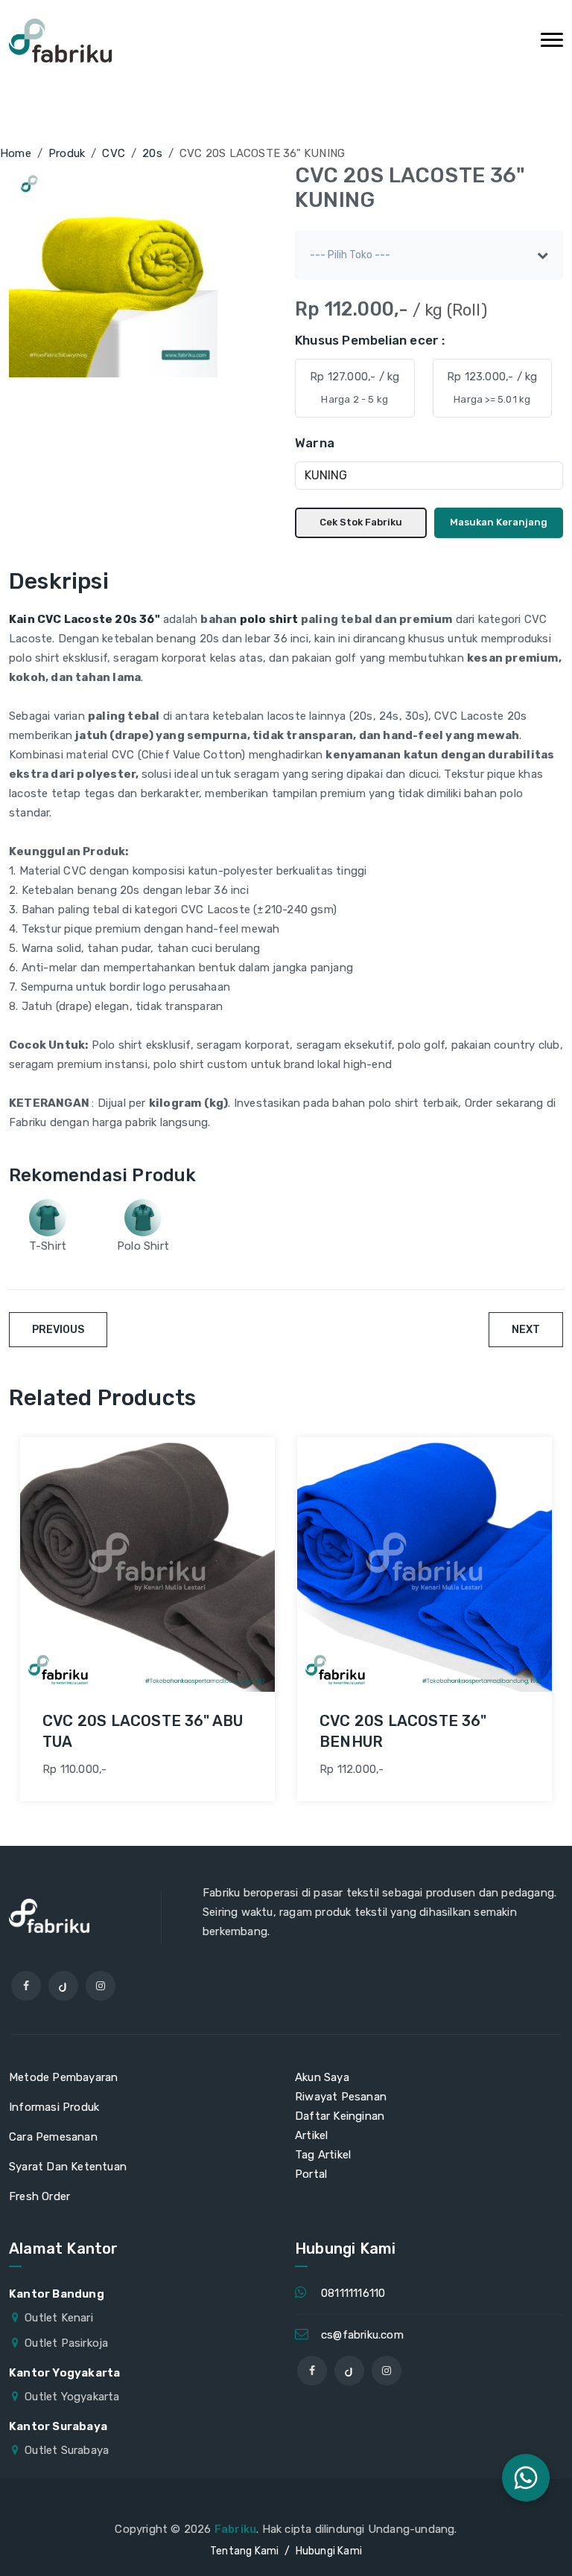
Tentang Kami (244, 2551)
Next (526, 1330)
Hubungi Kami (329, 2551)
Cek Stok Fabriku (361, 522)
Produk (67, 153)
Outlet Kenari (59, 2318)
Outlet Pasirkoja (66, 2343)
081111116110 (353, 2293)
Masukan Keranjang (499, 522)
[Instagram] (101, 1986)
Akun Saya (322, 2077)
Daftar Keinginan (340, 2116)
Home (16, 153)
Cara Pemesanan (53, 2137)
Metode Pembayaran (63, 2077)
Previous (58, 1330)
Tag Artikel (323, 2155)
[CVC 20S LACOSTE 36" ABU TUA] (147, 1565)
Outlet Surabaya (67, 2450)
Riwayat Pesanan (341, 2097)
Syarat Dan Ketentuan (68, 2167)
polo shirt (270, 619)
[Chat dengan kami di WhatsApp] (526, 2478)
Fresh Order (39, 2196)
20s (152, 153)
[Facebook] (26, 1986)
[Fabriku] (60, 41)
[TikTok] (63, 1986)
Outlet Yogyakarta (72, 2397)
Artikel (311, 2135)
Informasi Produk (54, 2107)
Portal (311, 2174)
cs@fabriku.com (362, 2335)
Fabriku (235, 2529)
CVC (114, 153)
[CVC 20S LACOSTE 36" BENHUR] (425, 1565)
